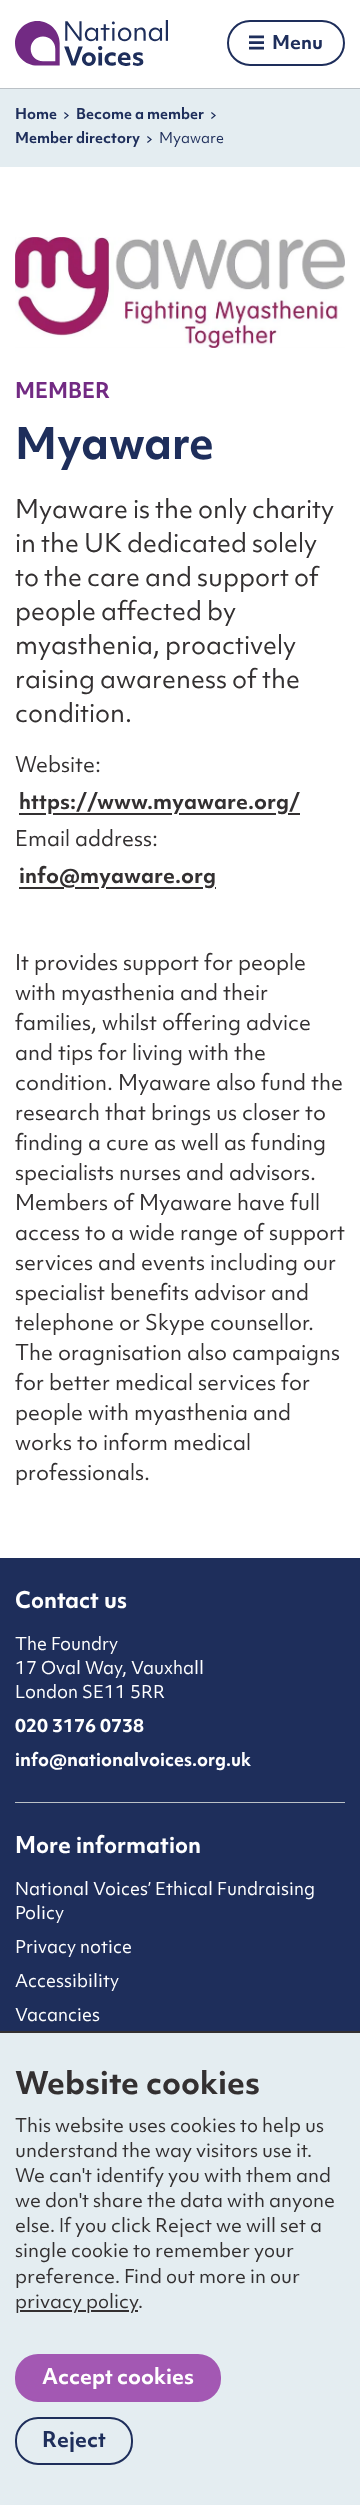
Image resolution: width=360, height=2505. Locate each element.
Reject (87, 2445)
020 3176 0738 (79, 1725)
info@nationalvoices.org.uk (133, 1759)
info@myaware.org (117, 875)
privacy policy (76, 2301)
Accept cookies (118, 2376)
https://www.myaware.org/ (159, 801)
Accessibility (67, 1980)
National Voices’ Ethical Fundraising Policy (165, 1900)
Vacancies (57, 2014)
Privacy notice (73, 1946)
